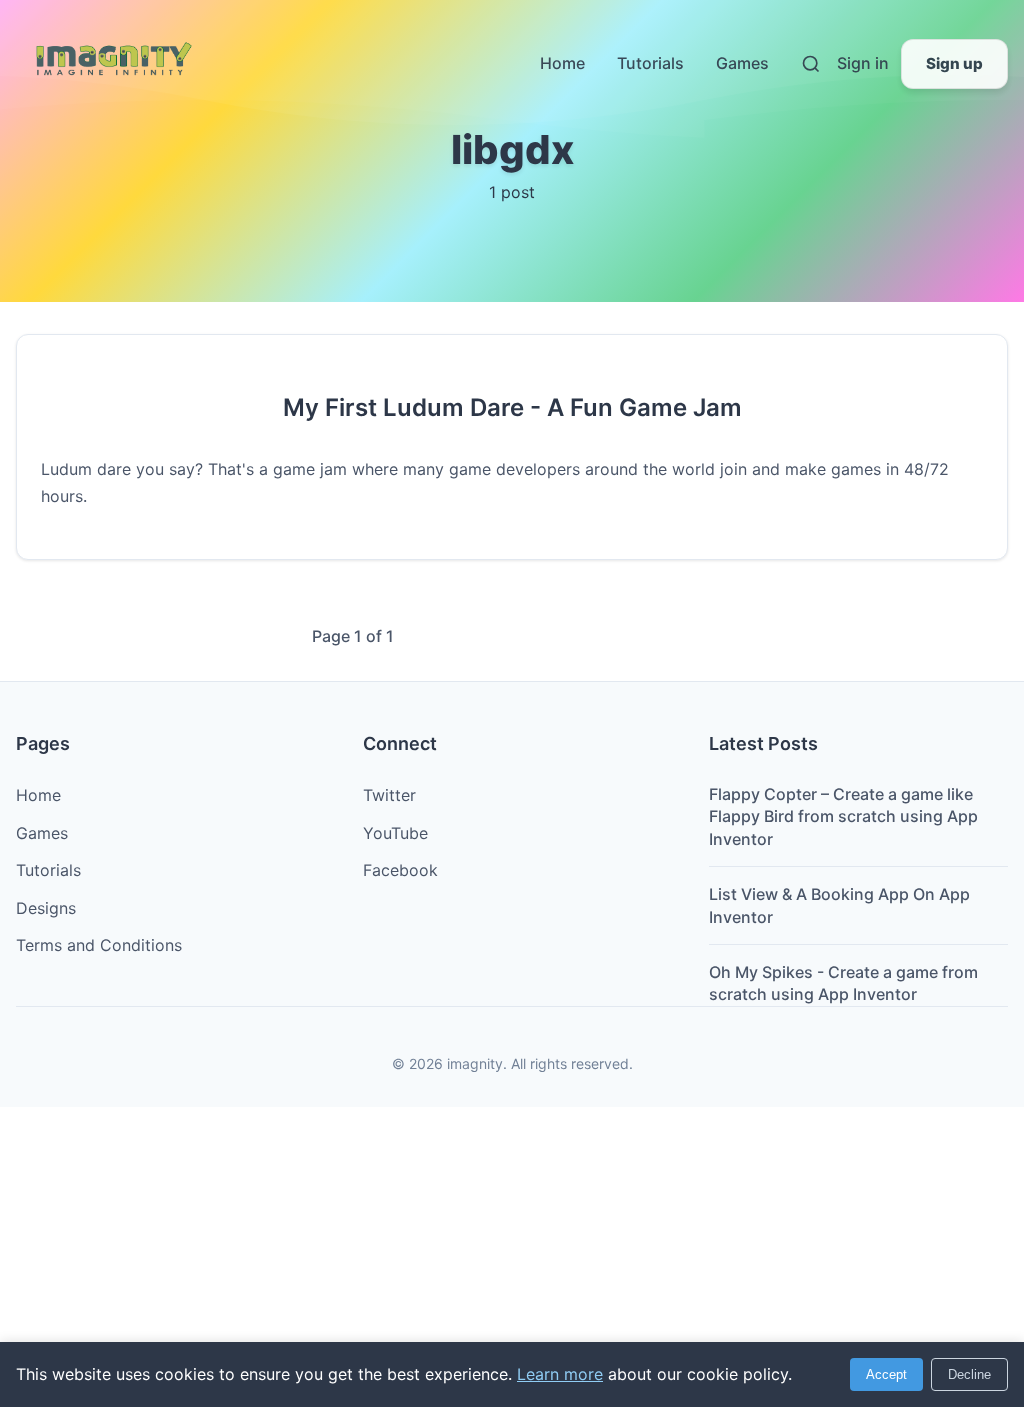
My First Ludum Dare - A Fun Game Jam (512, 407)
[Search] (811, 64)
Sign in (863, 63)
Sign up (954, 63)
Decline (969, 1374)
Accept (886, 1374)
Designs (46, 908)
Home (562, 63)
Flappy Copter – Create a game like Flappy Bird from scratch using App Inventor (843, 816)
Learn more (560, 1374)
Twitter (389, 795)
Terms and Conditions (99, 945)
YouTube (395, 833)
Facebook (400, 870)
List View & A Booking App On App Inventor (839, 905)
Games (742, 63)
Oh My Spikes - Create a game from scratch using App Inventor (843, 983)
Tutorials (650, 63)
